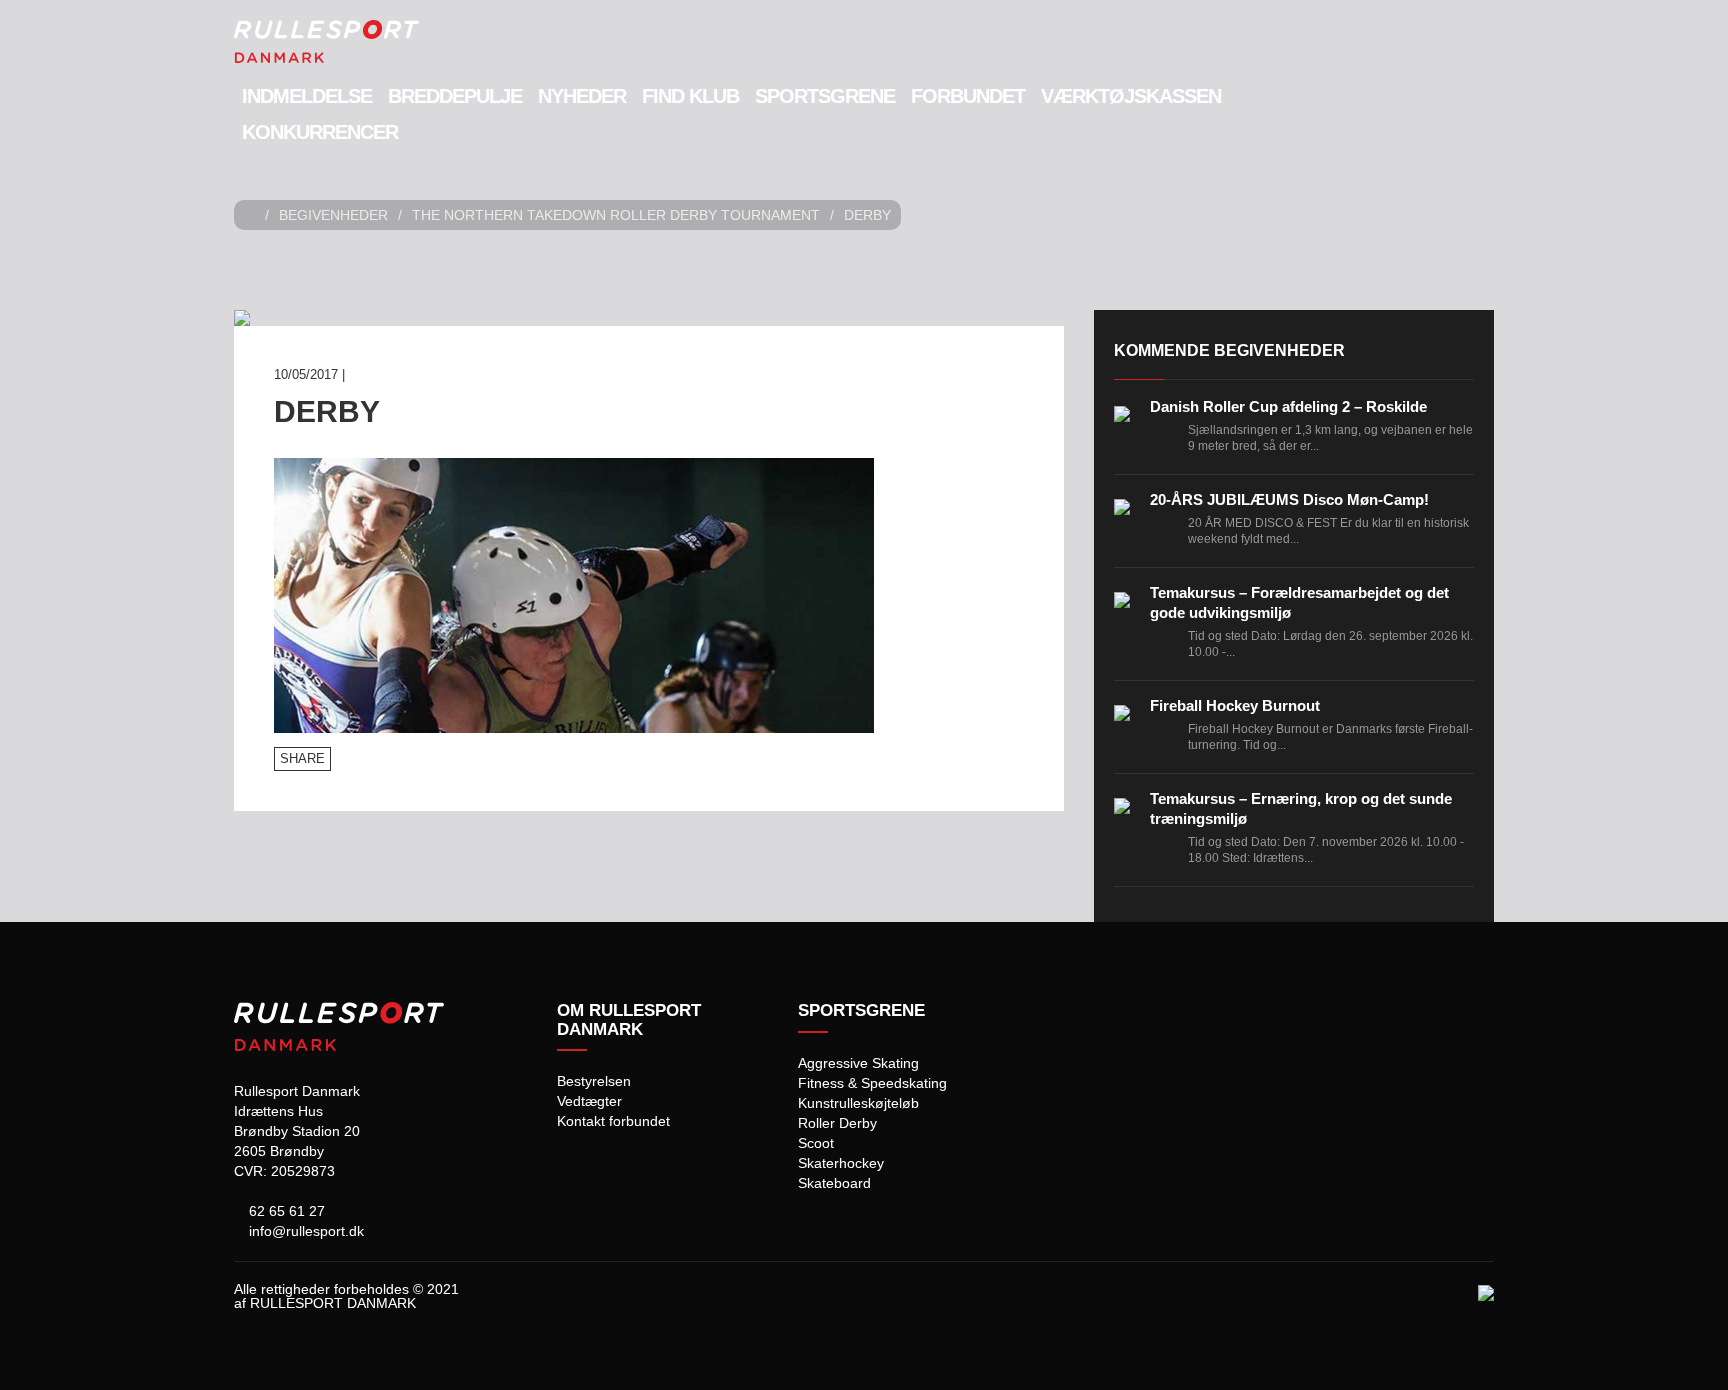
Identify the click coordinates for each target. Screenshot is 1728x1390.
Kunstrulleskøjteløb (858, 1103)
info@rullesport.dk (304, 1231)
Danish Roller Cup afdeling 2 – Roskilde (1288, 406)
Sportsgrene (825, 96)
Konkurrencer (320, 132)
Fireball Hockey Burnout (1235, 705)
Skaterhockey (841, 1163)
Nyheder (582, 96)
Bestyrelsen (594, 1081)
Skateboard (834, 1183)
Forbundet (968, 96)
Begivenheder (333, 215)
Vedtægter (589, 1101)
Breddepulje (455, 96)
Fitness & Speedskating (872, 1083)
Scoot (816, 1143)
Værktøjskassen (1131, 96)
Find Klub (690, 96)
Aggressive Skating (858, 1063)
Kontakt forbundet (613, 1121)
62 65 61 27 (285, 1211)
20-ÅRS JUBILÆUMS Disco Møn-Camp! (1289, 499)
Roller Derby (837, 1123)
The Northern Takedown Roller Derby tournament (616, 215)
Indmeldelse (307, 96)
